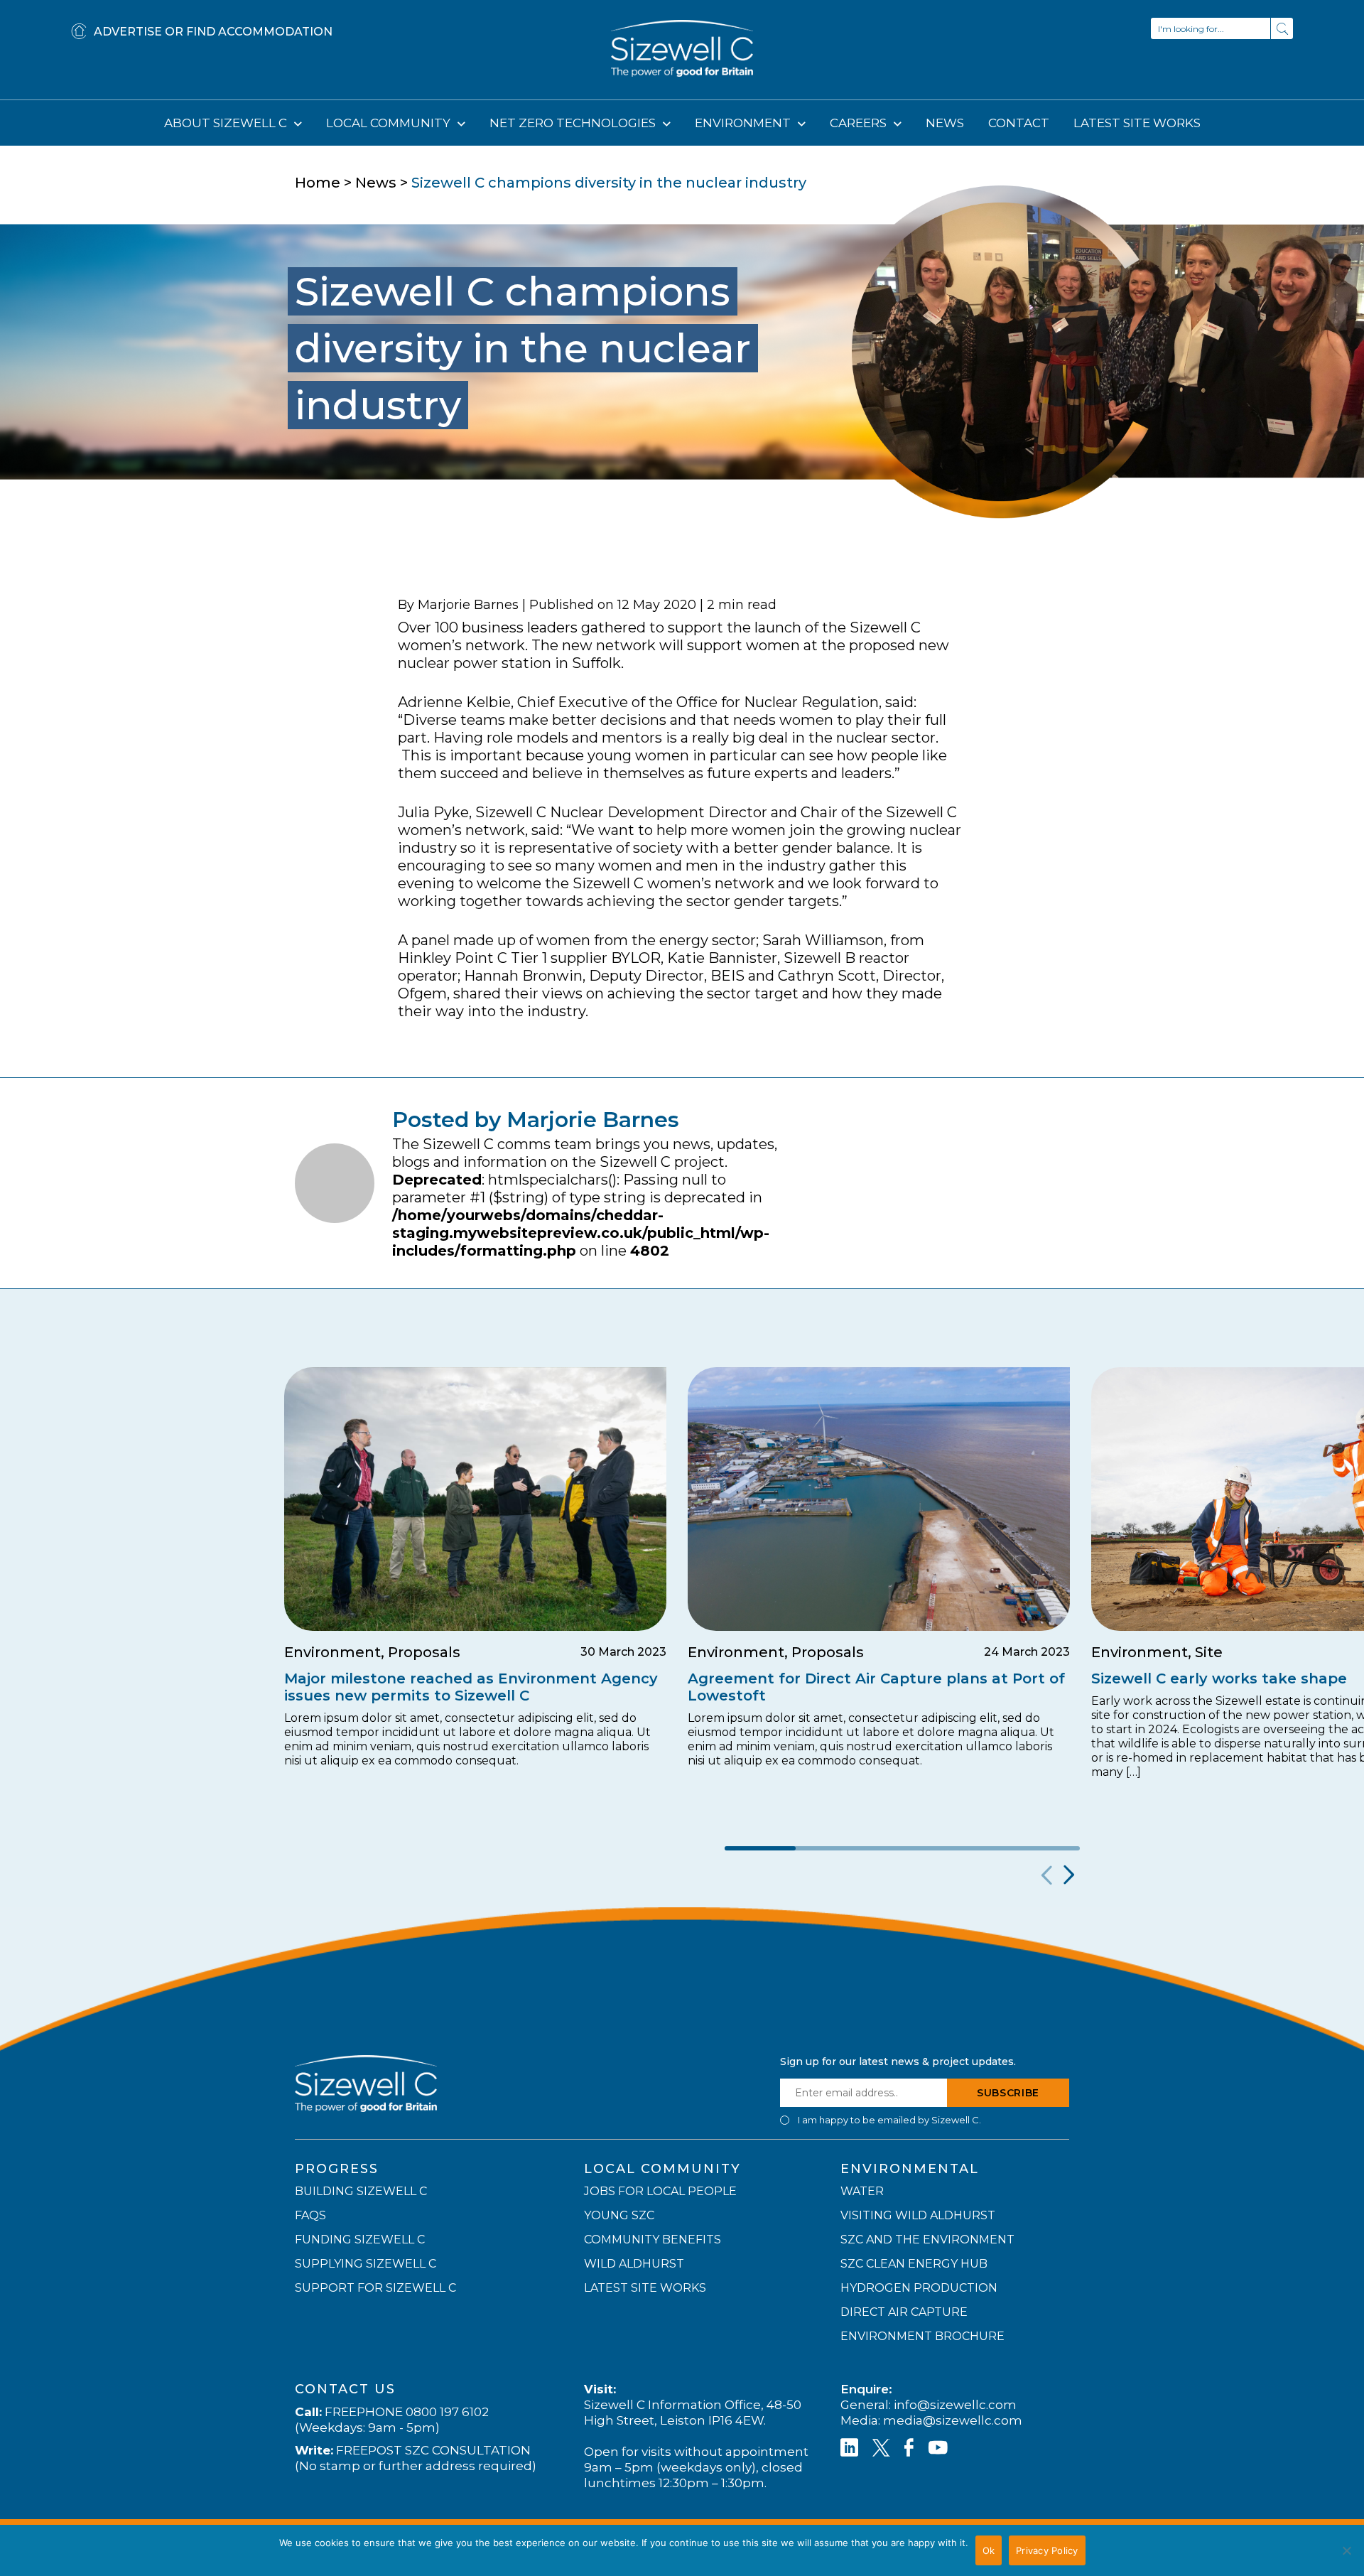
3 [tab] (902, 1848)
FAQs (310, 2215)
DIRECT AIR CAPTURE (904, 2312)
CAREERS (860, 123)
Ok (989, 2550)
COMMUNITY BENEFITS (653, 2240)
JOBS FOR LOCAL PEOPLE (660, 2191)
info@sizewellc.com (955, 2405)
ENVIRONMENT (744, 123)
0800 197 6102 (447, 2412)
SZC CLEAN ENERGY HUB (914, 2264)
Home (318, 183)
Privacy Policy (1047, 2550)
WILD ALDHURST (634, 2264)
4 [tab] (973, 1848)
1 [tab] (760, 1848)
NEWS (945, 123)
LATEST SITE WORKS (1137, 123)
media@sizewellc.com (953, 2420)
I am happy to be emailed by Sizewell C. (889, 2120)
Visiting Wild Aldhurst (918, 2215)
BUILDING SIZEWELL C (361, 2191)
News (376, 183)
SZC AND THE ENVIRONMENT (927, 2240)
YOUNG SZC (619, 2215)
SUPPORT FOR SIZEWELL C (375, 2288)
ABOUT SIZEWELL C (227, 123)
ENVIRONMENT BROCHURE (922, 2336)
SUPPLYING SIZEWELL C (366, 2264)
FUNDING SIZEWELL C (360, 2240)
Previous (1045, 1875)
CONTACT (1019, 123)
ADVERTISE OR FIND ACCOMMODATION (213, 32)
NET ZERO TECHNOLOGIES (574, 123)
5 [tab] (1044, 1848)
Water (862, 2191)
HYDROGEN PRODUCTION (919, 2288)
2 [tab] (831, 1848)
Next (1067, 1875)
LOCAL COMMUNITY (390, 123)
